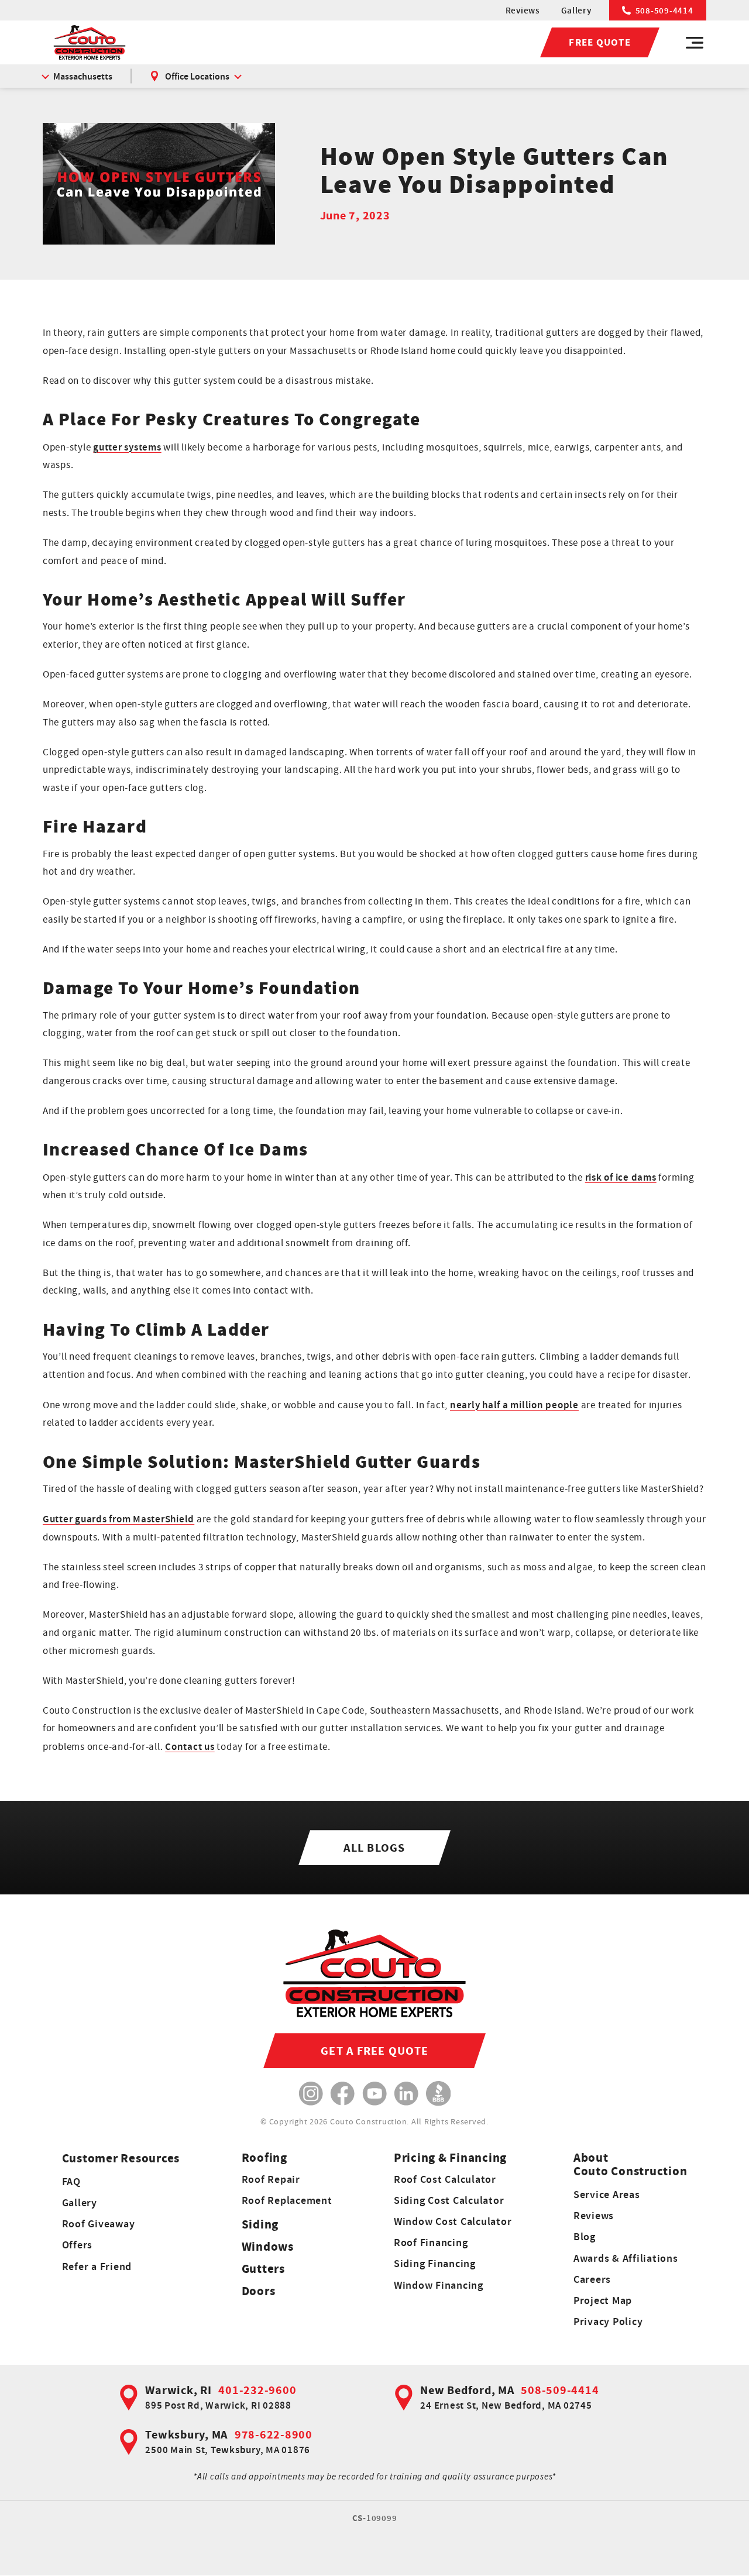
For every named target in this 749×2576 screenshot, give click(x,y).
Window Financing (439, 2285)
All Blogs (374, 1848)
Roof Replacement (287, 2200)
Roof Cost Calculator (445, 2179)
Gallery (576, 10)
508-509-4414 (664, 10)
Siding (260, 2224)
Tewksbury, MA (186, 2434)
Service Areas (607, 2194)
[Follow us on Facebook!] (343, 2094)
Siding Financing (435, 2263)
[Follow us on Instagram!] (311, 2094)
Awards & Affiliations (626, 2258)
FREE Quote (600, 42)
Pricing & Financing (450, 2157)
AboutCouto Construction (631, 2164)
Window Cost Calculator (453, 2221)
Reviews (523, 10)
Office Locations (197, 76)
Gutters (263, 2269)
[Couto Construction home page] (90, 42)
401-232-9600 (257, 2390)
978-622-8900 (274, 2434)
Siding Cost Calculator (449, 2200)
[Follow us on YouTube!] (375, 2094)
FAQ (71, 2181)
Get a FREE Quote (374, 2051)
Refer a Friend (97, 2266)
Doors (259, 2291)
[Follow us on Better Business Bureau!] (439, 2094)
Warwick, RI (178, 2390)
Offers (78, 2245)
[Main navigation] (695, 43)
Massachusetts (83, 76)
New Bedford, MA (467, 2390)
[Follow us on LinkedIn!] (406, 2094)
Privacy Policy (608, 2321)
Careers (592, 2279)
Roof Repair (271, 2179)
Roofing (264, 2157)
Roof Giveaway (99, 2224)
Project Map (603, 2300)
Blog (585, 2236)
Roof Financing (431, 2242)
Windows (268, 2246)
